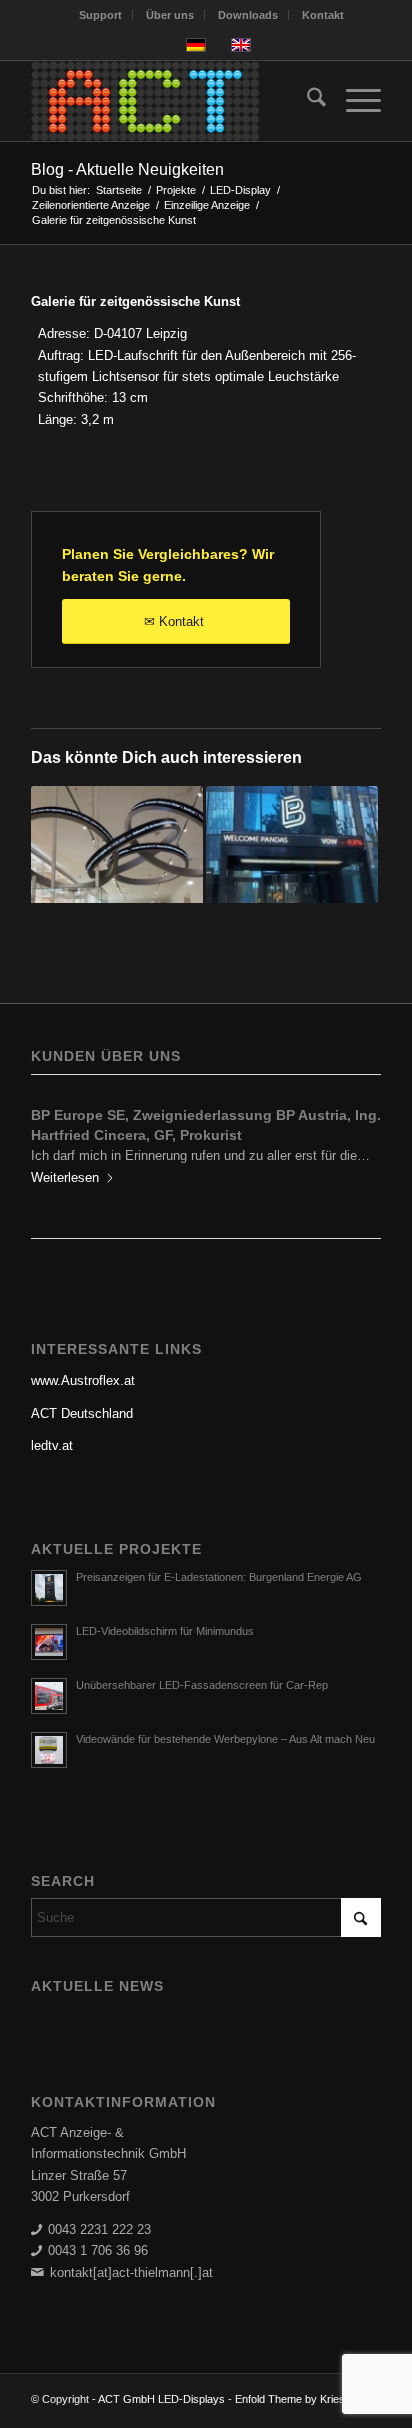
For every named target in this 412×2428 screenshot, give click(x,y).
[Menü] (353, 101)
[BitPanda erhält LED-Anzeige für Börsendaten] (292, 872)
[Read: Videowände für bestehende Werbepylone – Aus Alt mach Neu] (49, 1750)
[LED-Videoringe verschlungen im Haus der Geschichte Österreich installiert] (117, 872)
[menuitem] (101, 15)
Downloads (248, 15)
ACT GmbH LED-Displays (161, 2399)
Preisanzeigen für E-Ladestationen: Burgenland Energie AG (219, 1577)
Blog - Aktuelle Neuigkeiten (127, 169)
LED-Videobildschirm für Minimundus (165, 1631)
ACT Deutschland (82, 1413)
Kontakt (323, 15)
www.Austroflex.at (83, 1380)
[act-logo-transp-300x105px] (171, 101)
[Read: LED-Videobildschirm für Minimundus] (49, 1642)
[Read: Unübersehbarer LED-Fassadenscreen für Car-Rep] (49, 1696)
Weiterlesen (65, 1177)
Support (100, 15)
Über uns (170, 15)
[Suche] (306, 101)
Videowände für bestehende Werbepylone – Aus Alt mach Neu (225, 1739)
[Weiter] (351, 1145)
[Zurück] (61, 1145)
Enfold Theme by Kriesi (291, 2399)
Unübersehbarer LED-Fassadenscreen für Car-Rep (202, 1685)
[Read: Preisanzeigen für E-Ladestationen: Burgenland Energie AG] (49, 1588)
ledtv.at (52, 1445)
